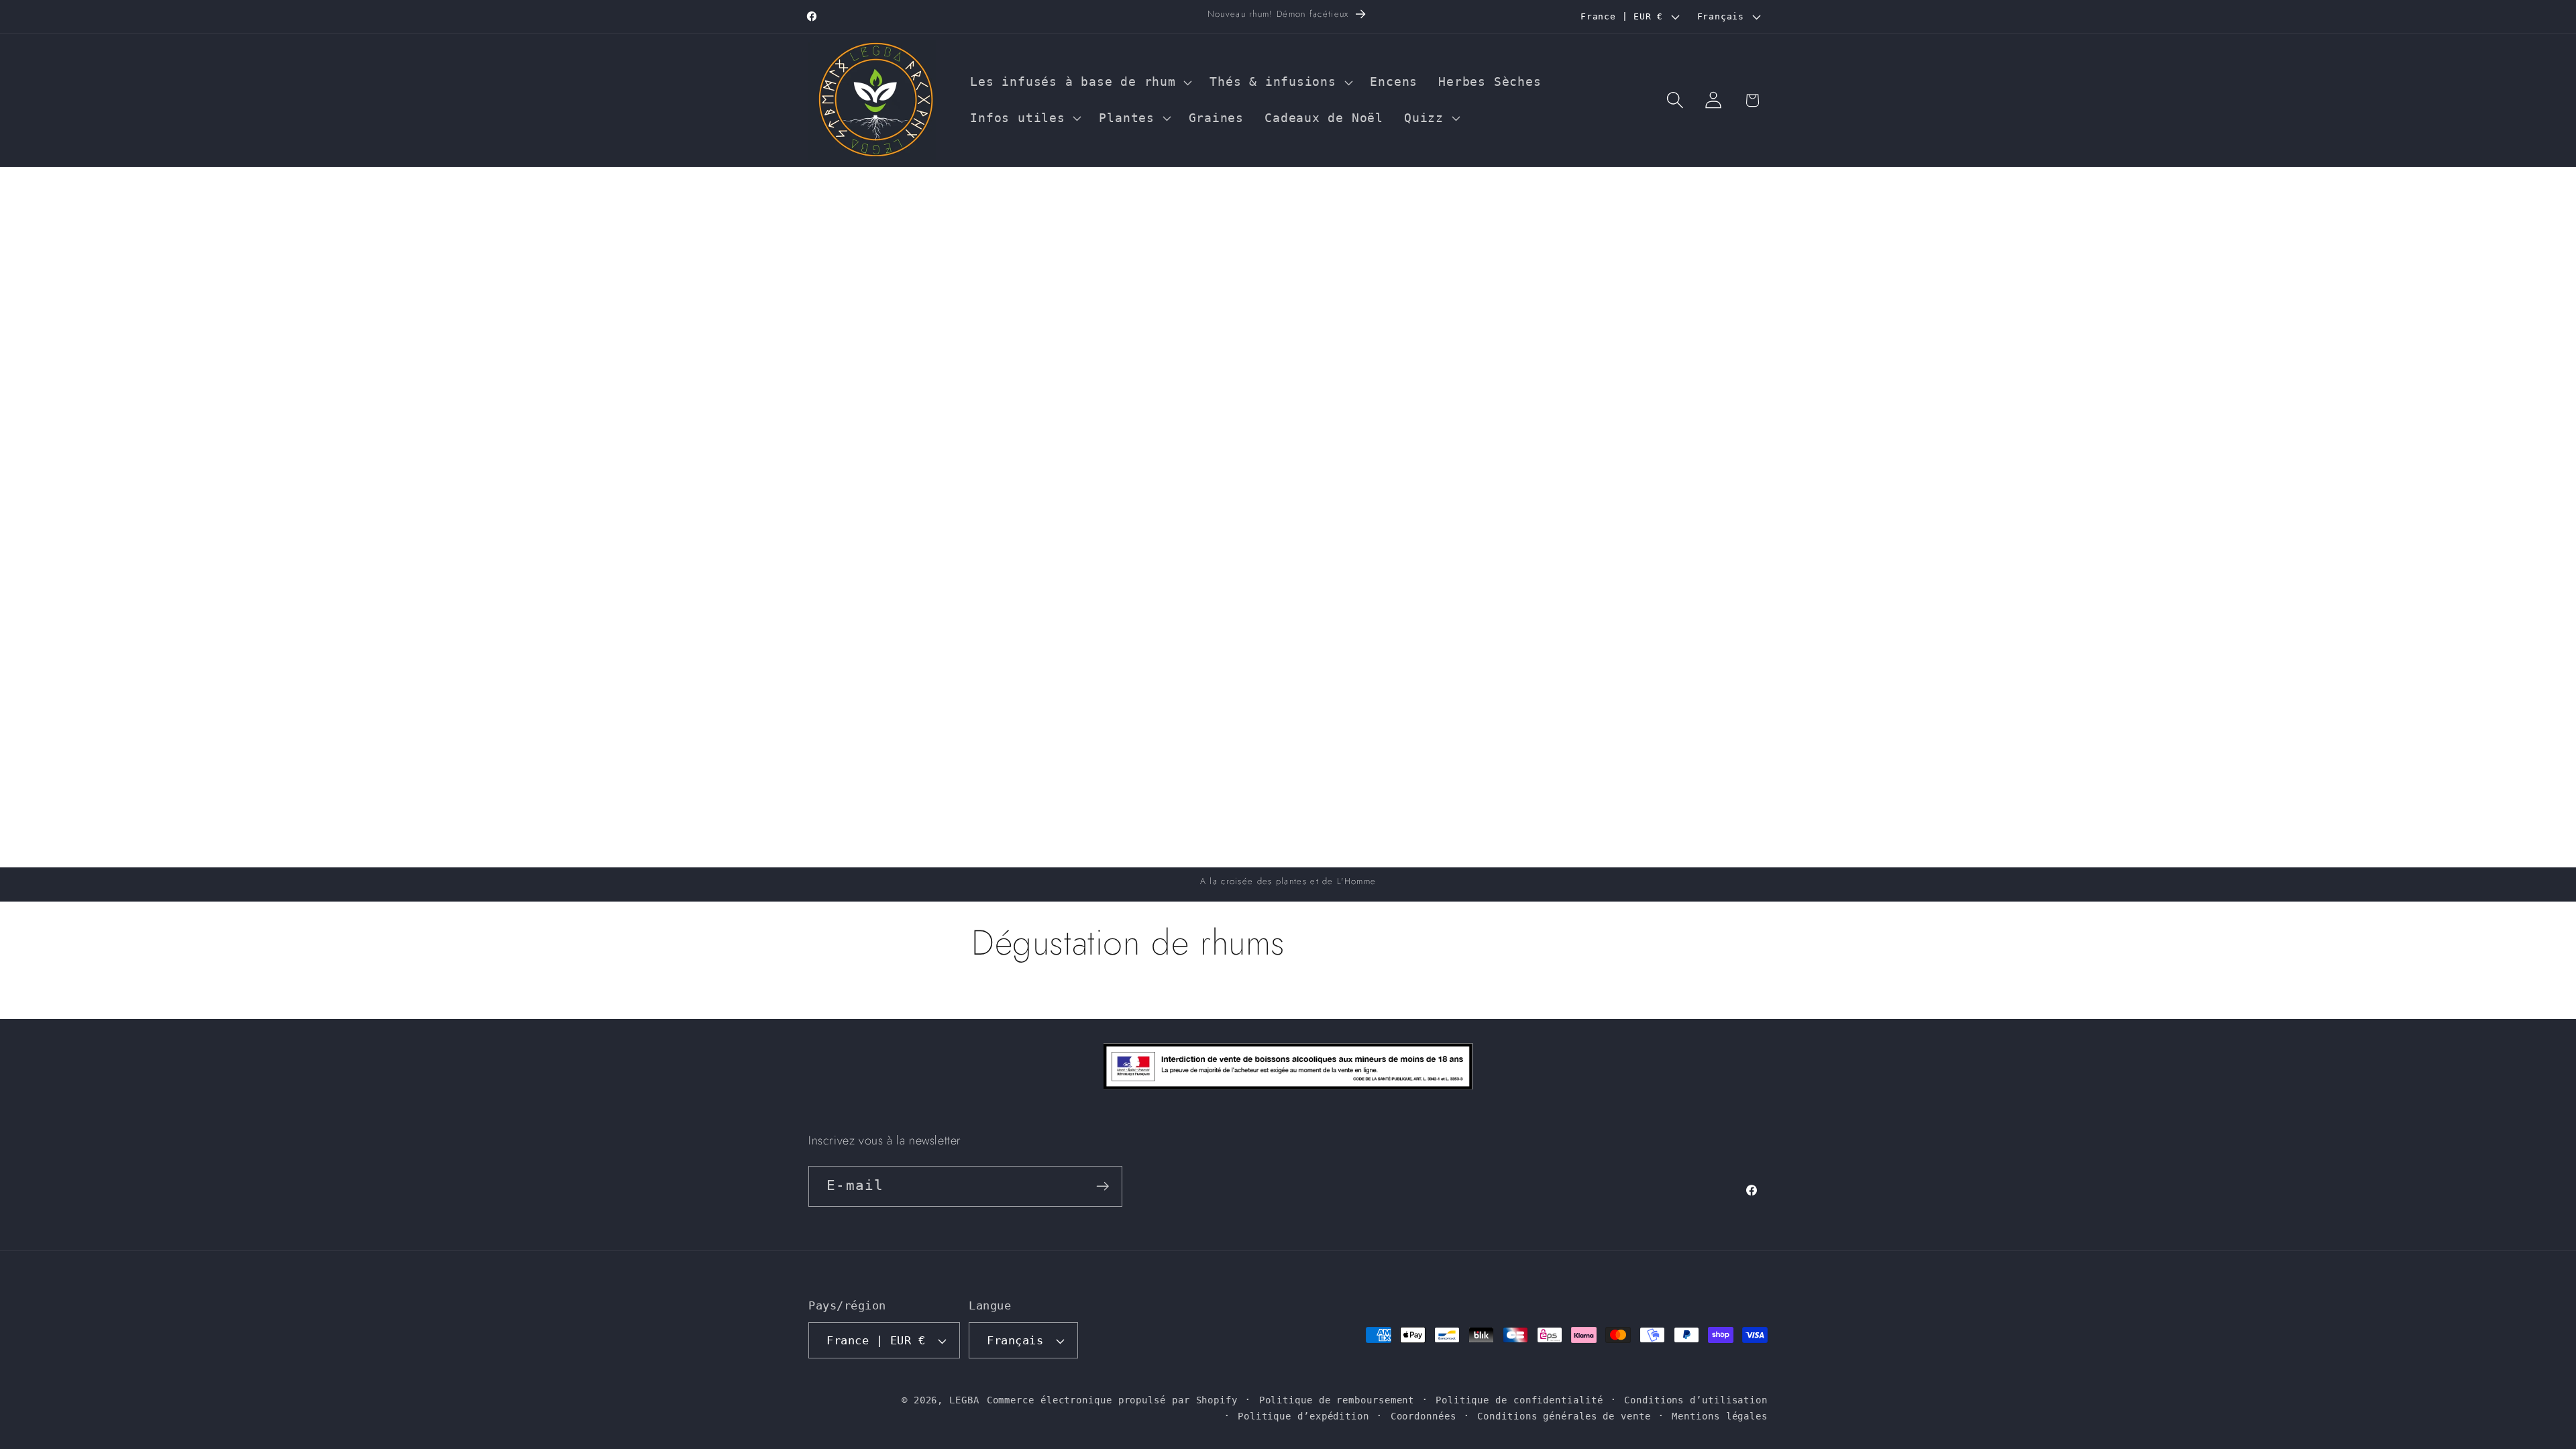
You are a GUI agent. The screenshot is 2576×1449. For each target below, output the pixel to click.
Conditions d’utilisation (1696, 1400)
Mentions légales (1720, 1416)
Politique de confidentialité (1519, 1400)
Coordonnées (1424, 1416)
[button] (1080, 83)
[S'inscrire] (1103, 1186)
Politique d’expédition (1303, 1416)
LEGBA (964, 1400)
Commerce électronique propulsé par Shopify (1112, 1400)
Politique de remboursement (1337, 1400)
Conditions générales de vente (1564, 1416)
